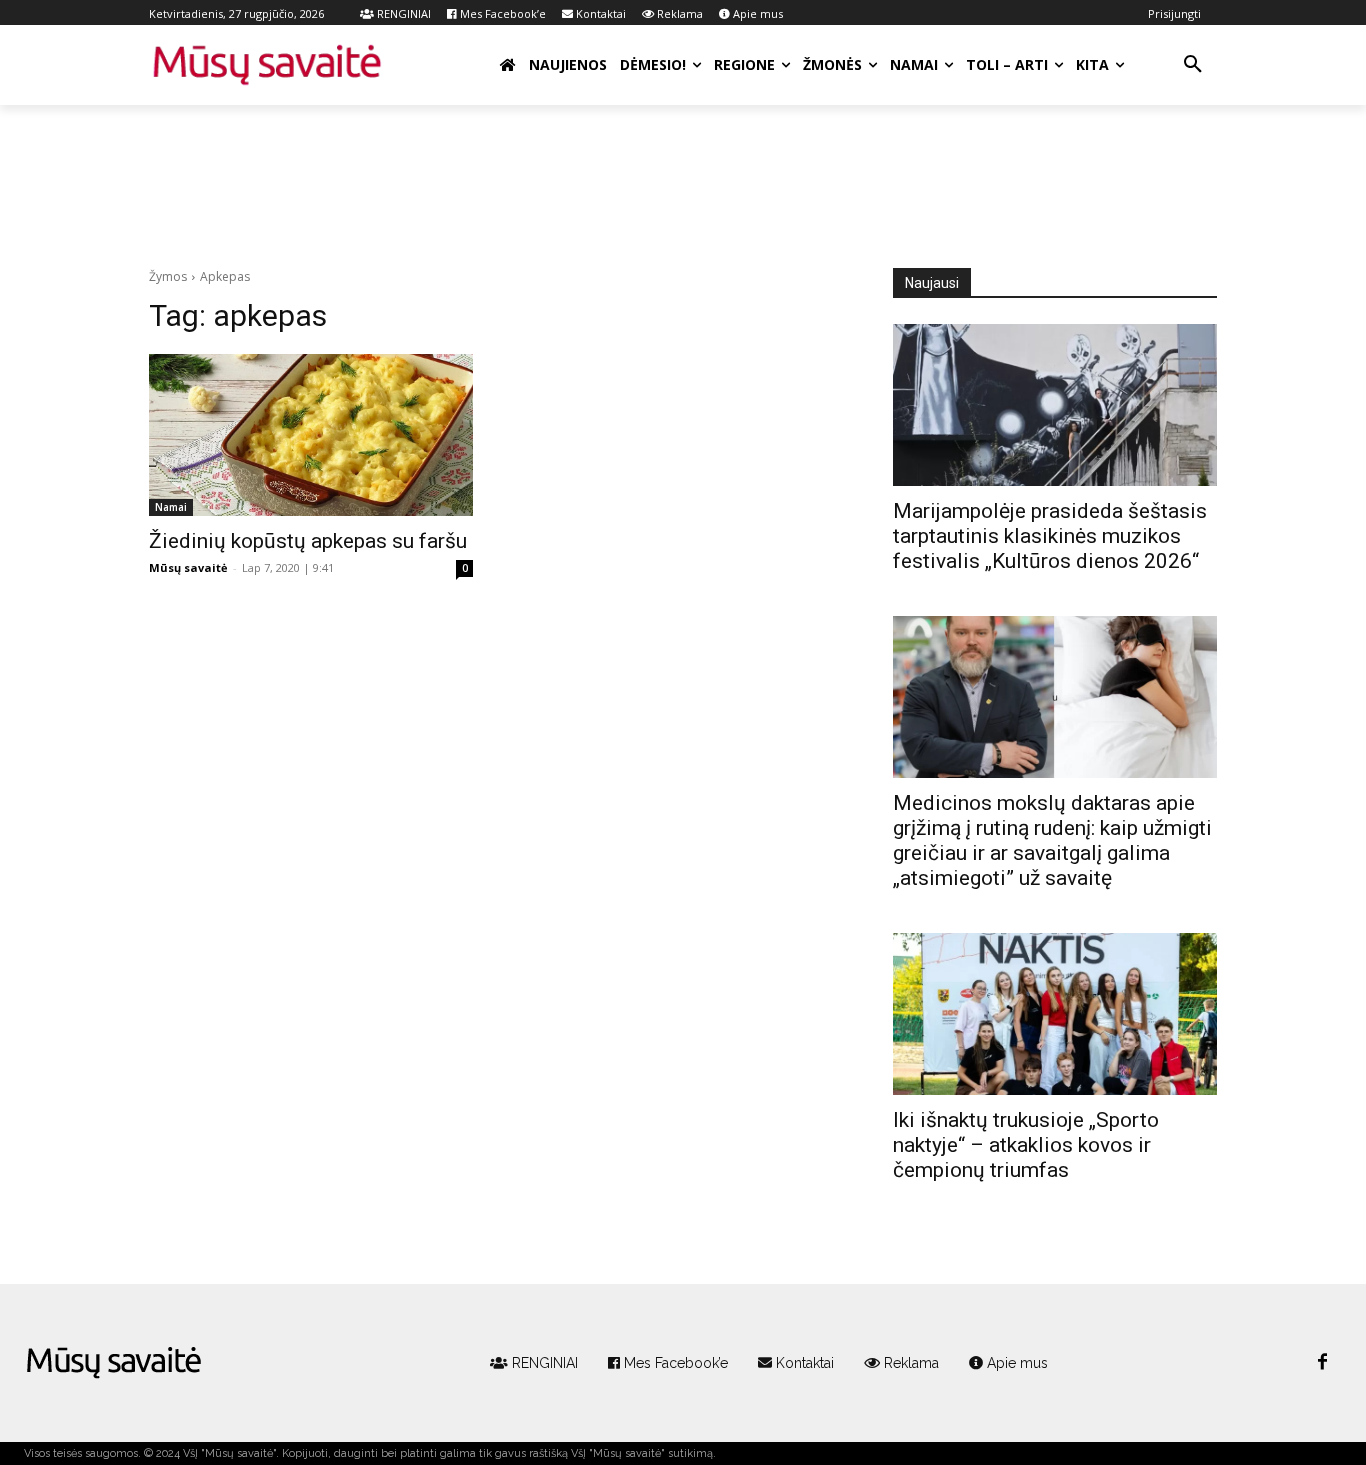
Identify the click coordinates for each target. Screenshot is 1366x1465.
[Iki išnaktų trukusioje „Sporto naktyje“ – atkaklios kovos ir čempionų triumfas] (1055, 1014)
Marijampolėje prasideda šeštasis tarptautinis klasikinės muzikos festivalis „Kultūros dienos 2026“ (1050, 536)
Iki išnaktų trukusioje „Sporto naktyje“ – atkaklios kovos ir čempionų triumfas (1026, 1145)
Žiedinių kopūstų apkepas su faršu (308, 541)
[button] (1193, 65)
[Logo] (114, 1363)
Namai (171, 507)
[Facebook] (1322, 1363)
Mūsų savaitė (188, 567)
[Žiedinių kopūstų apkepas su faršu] (311, 435)
